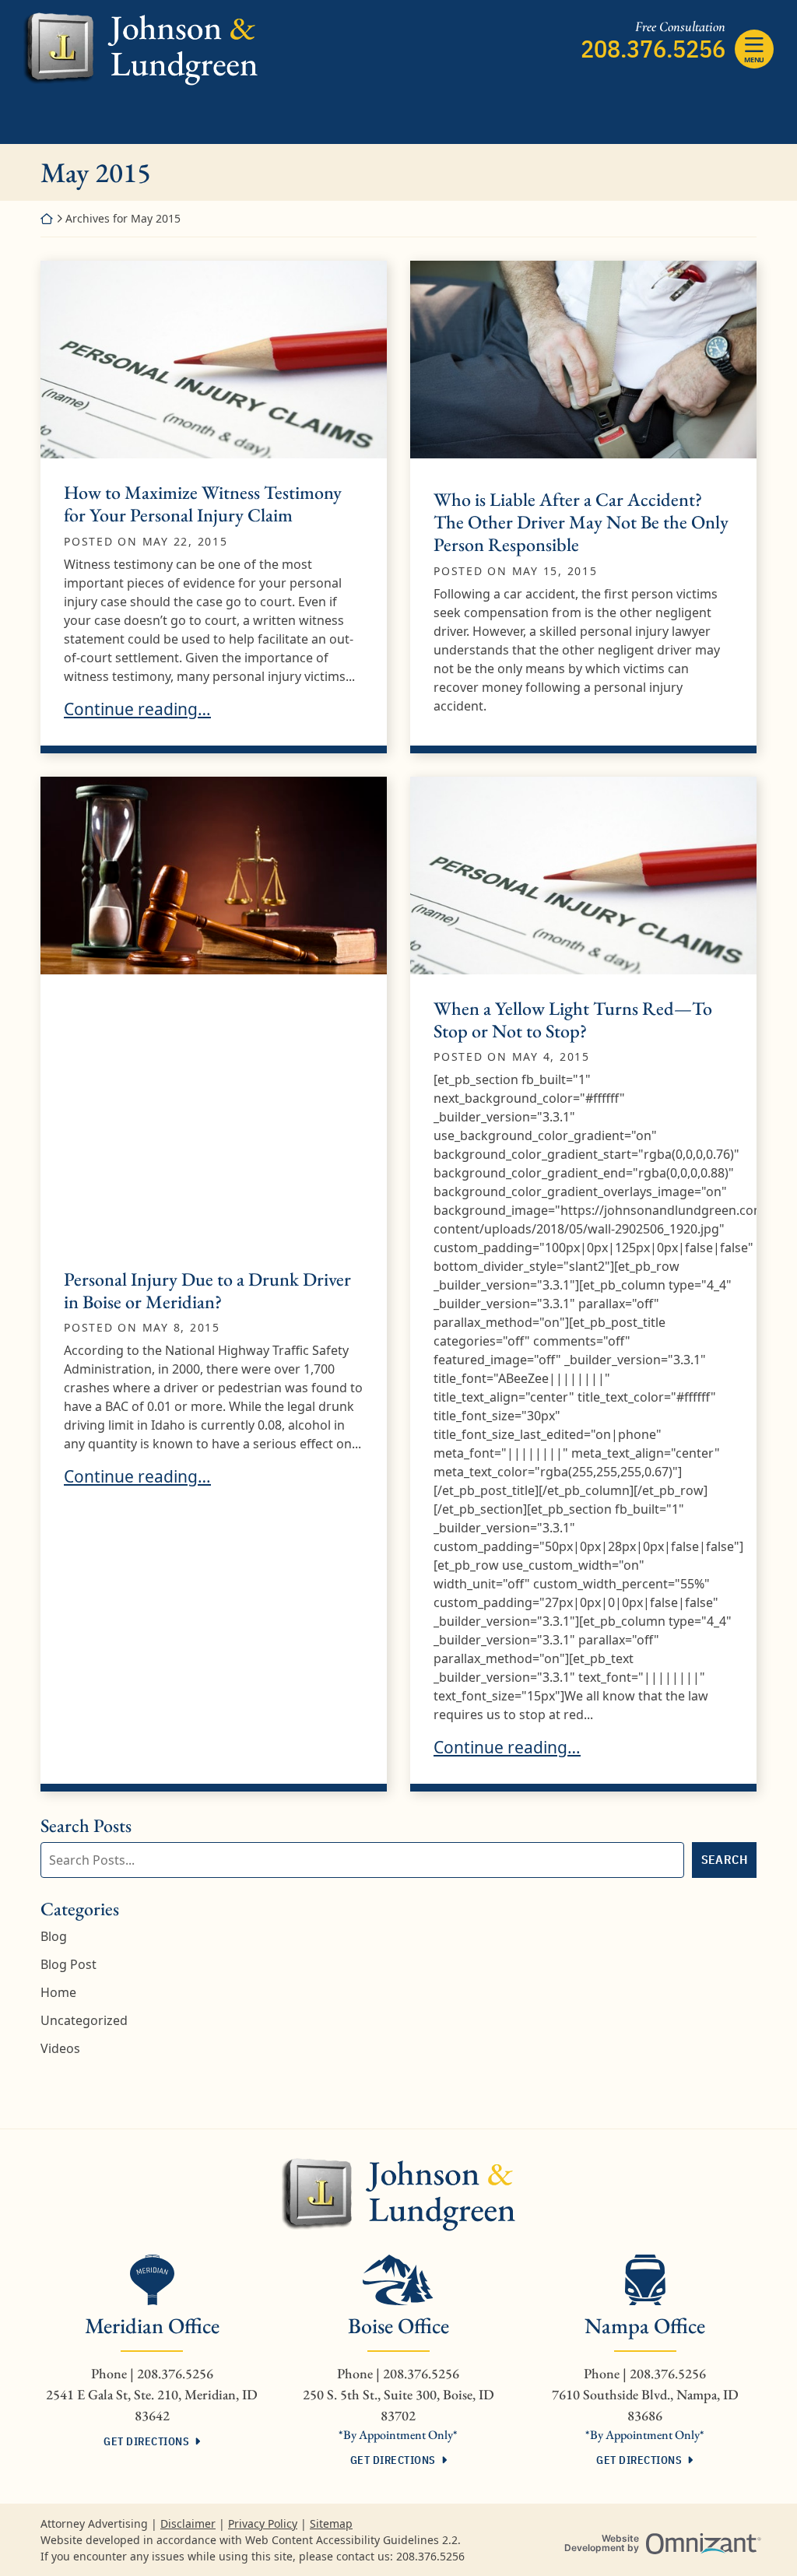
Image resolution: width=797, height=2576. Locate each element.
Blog (54, 1936)
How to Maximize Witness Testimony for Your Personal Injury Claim (203, 504)
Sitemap (331, 2523)
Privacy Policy (263, 2523)
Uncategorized (84, 2020)
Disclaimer (188, 2523)
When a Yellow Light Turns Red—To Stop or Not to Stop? (573, 1020)
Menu (754, 60)
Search (724, 1859)
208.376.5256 (653, 48)
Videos (60, 2048)
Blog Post (68, 1964)
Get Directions (146, 2441)
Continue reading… (137, 709)
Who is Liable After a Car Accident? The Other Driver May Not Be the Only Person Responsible (581, 522)
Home (58, 1992)
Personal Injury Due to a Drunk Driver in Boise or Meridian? (207, 1290)
